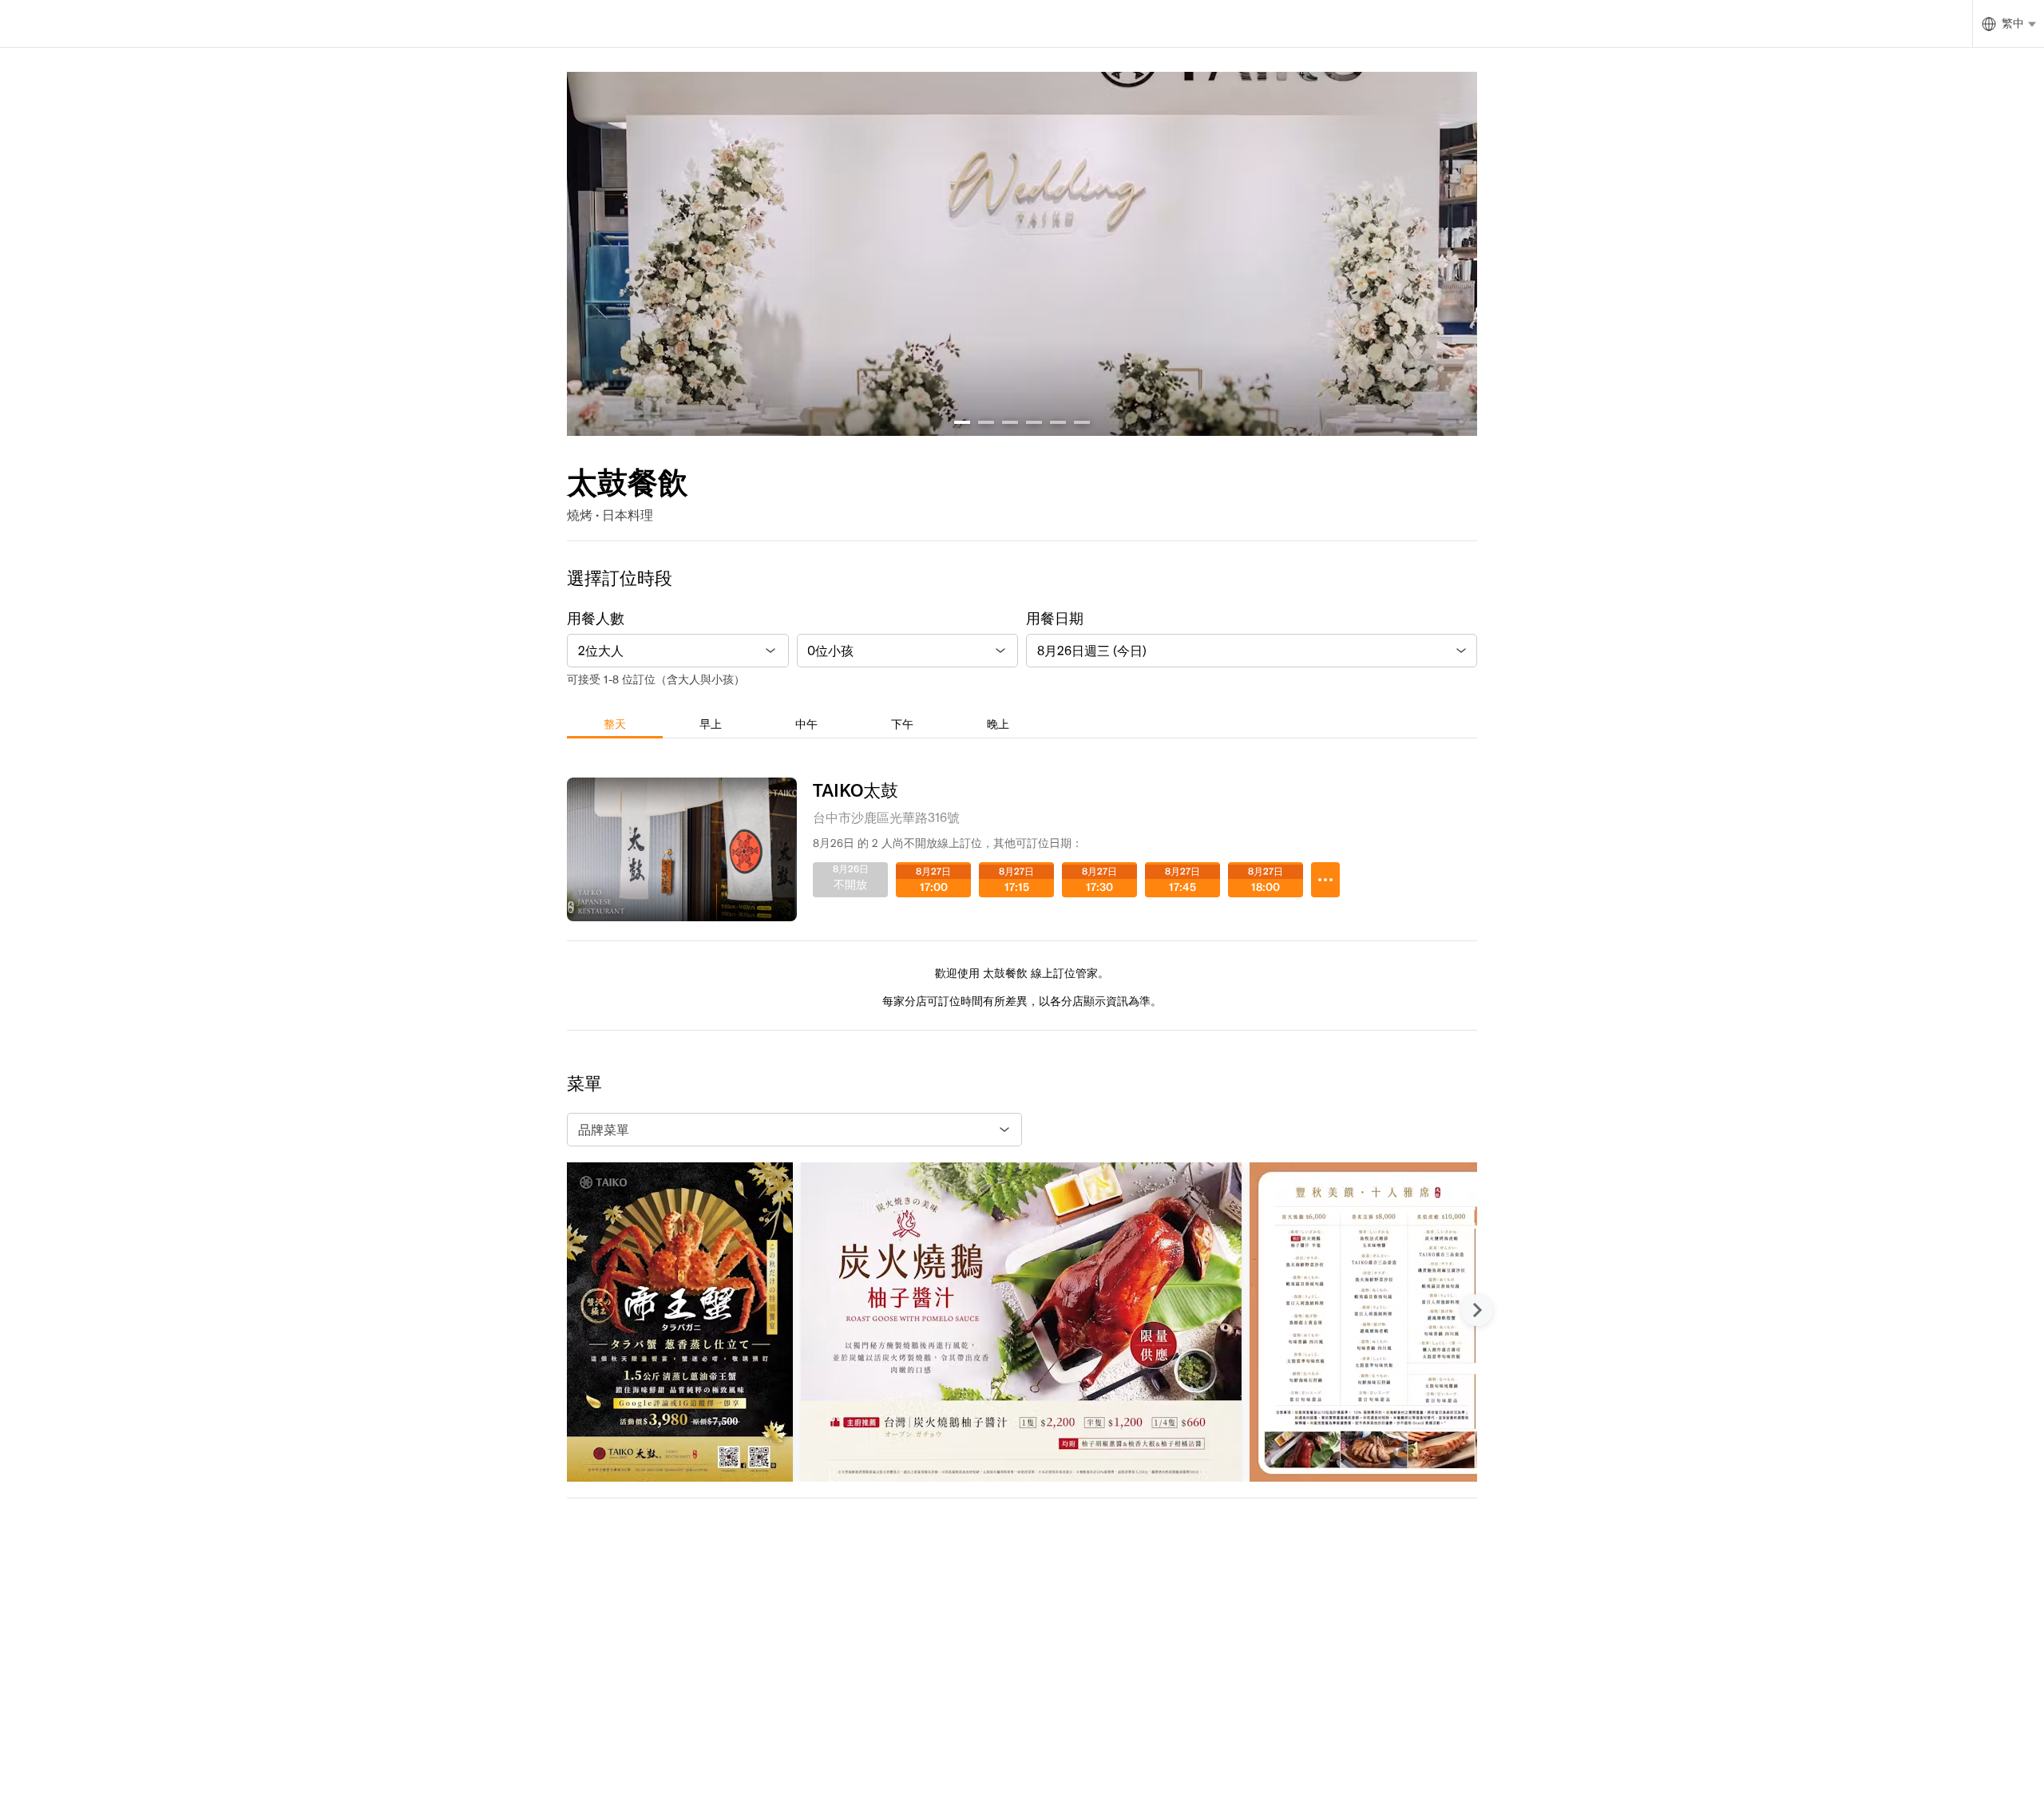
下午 (902, 724)
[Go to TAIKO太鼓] (1325, 880)
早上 (711, 724)
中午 (806, 724)
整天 (615, 724)
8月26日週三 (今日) (1092, 651)
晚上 (998, 724)
